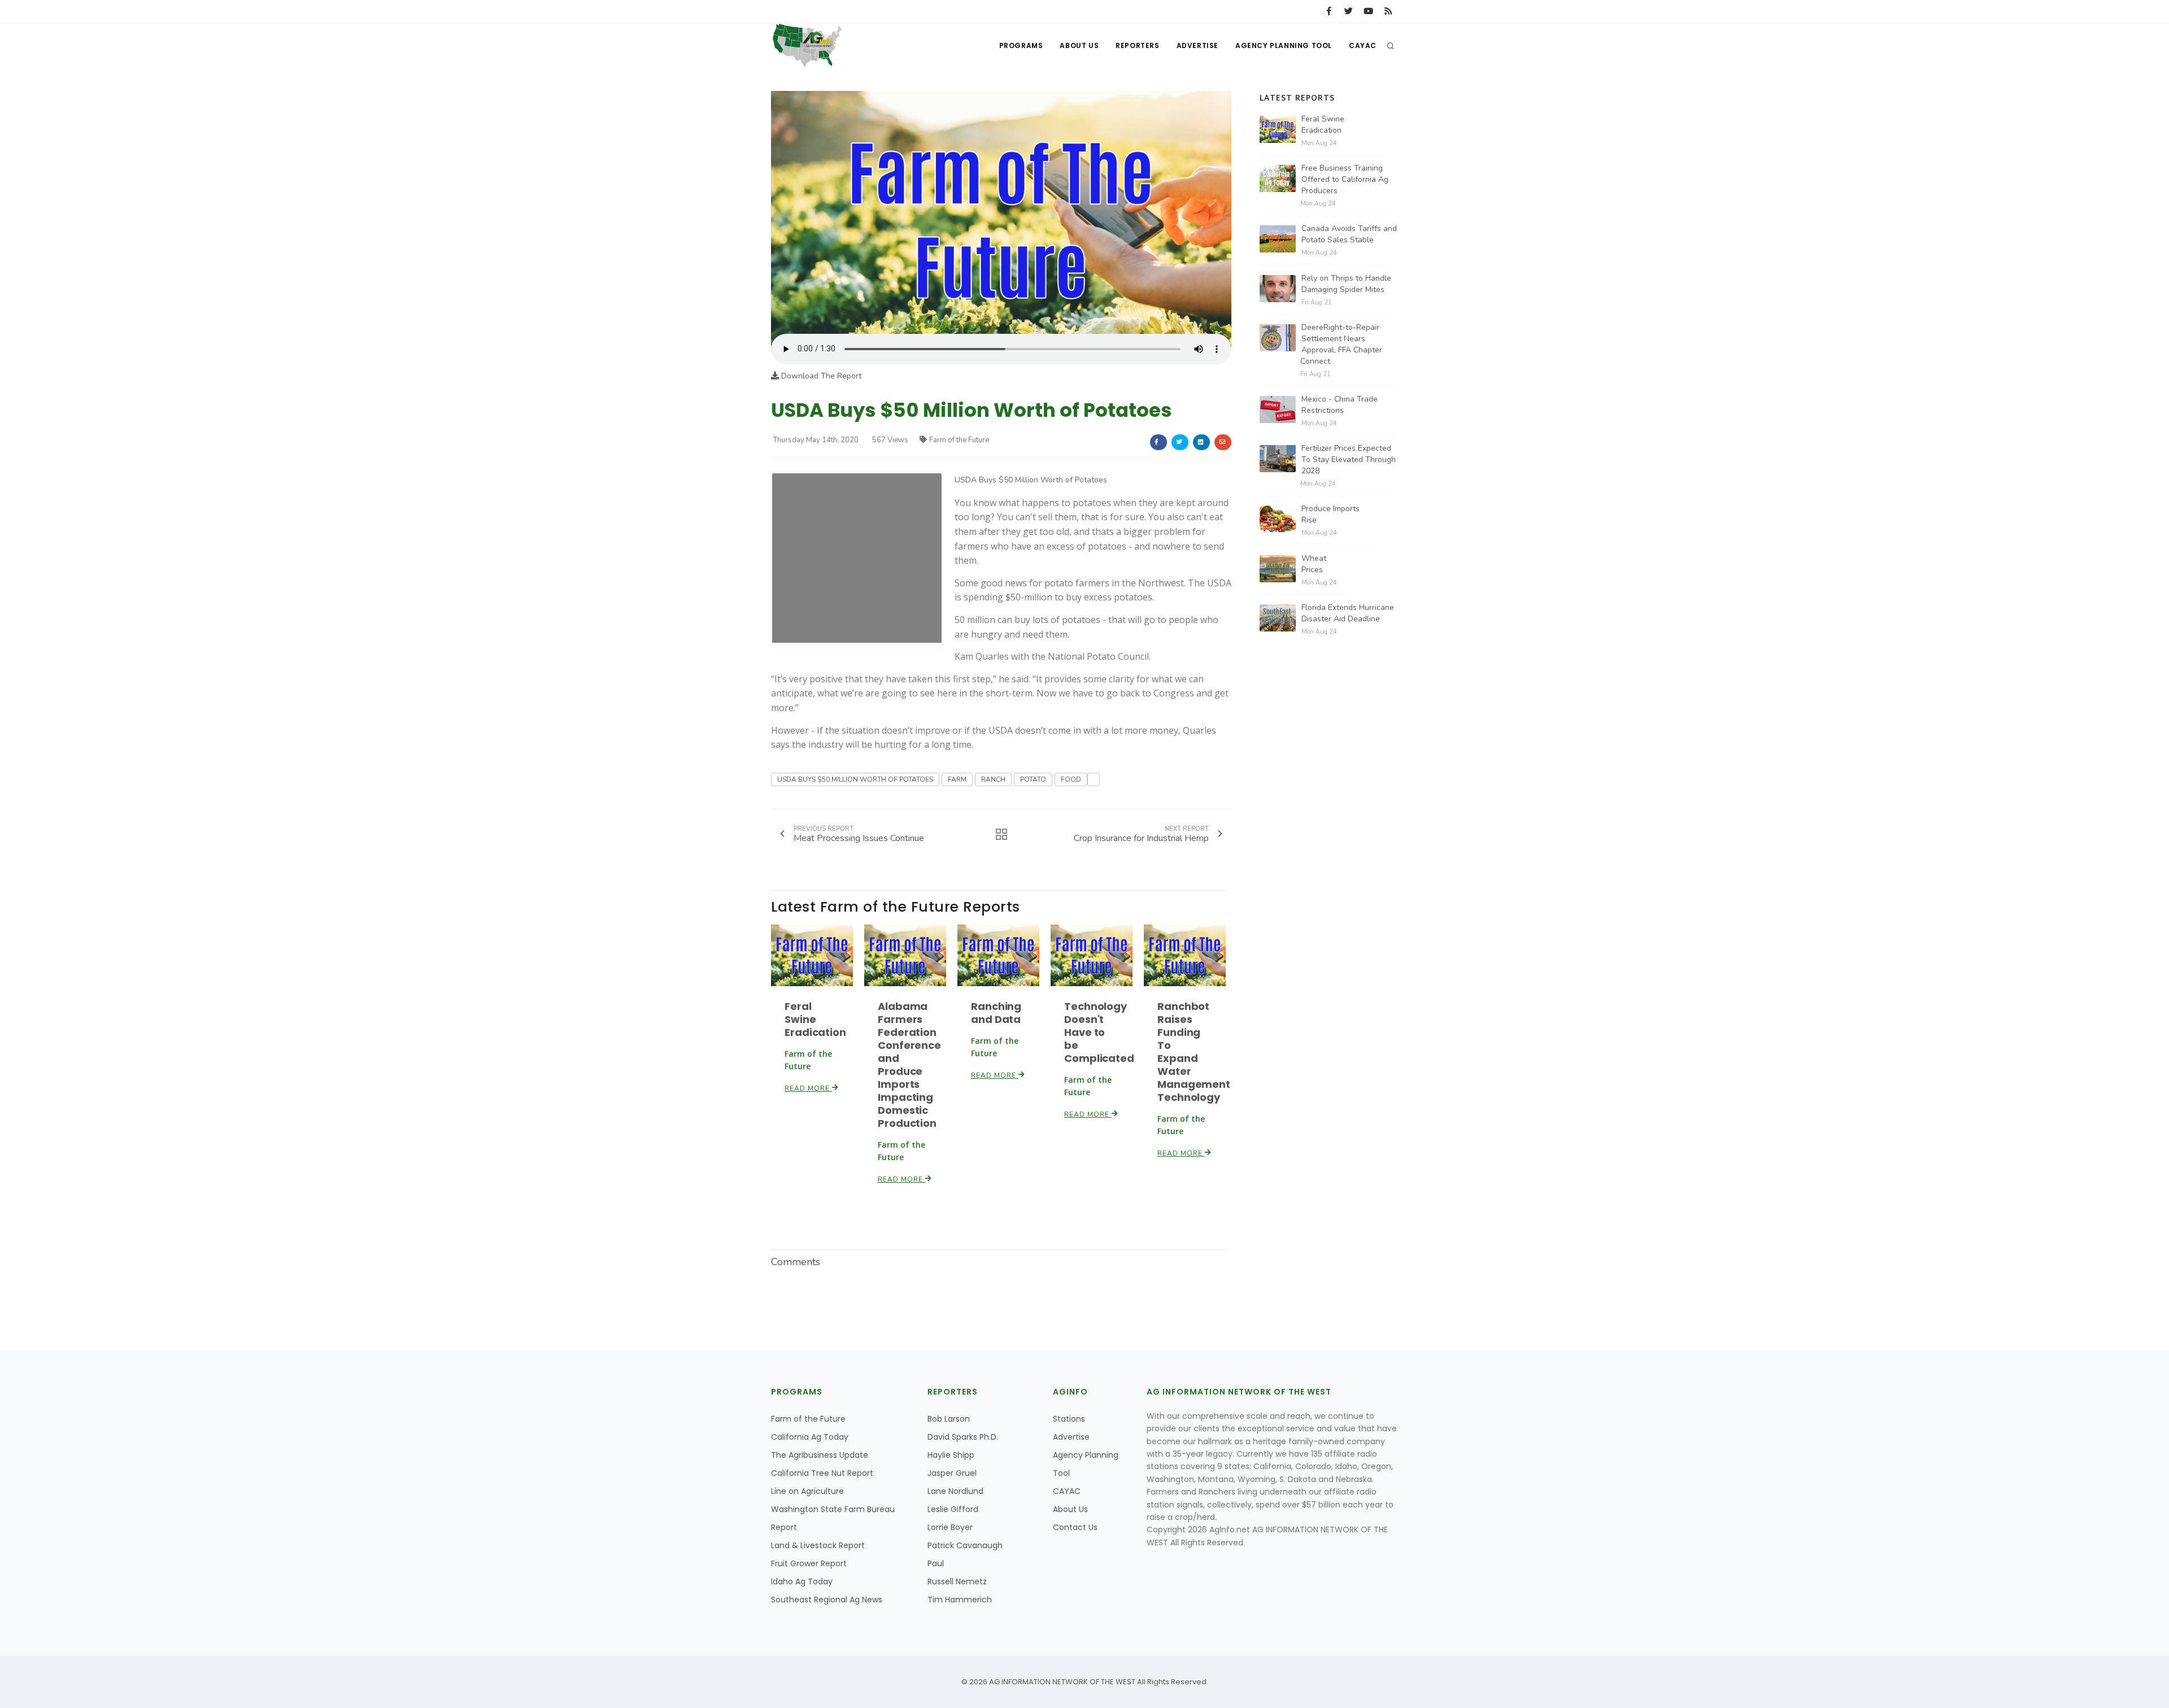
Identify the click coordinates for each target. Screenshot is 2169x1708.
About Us (1079, 45)
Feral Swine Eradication (815, 1019)
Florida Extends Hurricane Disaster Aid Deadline (1348, 613)
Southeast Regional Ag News (827, 1600)
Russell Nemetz (957, 1581)
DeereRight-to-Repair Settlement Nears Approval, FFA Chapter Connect (1341, 344)
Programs (1021, 45)
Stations (1069, 1419)
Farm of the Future (959, 440)
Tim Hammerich (960, 1600)
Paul (936, 1563)
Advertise (1197, 45)
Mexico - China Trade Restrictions (1340, 405)
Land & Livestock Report (818, 1545)
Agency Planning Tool (1284, 45)
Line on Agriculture (807, 1491)
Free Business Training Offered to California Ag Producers (1345, 179)
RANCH (993, 779)
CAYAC (1363, 45)
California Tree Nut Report (822, 1473)
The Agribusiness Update (820, 1455)
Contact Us (1075, 1527)
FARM (957, 779)
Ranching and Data (996, 1013)
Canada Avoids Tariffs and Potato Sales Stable (1349, 234)
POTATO (1033, 779)
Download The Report (820, 376)
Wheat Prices (1314, 564)
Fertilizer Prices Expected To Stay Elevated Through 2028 (1349, 459)
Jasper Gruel (952, 1473)
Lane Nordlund (955, 1491)
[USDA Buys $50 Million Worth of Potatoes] (1001, 212)
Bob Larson (949, 1419)
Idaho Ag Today (802, 1581)
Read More (808, 1088)
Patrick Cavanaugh (965, 1545)
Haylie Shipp (951, 1455)
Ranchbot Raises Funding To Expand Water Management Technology (1194, 1052)
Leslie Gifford (953, 1509)
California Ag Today (810, 1437)
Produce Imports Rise (1330, 514)
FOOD (1071, 779)
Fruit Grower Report (809, 1563)
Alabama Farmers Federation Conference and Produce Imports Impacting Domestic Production (909, 1065)
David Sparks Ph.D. (963, 1437)
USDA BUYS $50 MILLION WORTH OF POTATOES (855, 779)
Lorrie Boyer (950, 1527)
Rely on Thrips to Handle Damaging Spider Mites (1346, 284)
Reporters (1137, 45)
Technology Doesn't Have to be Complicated (1099, 1032)
